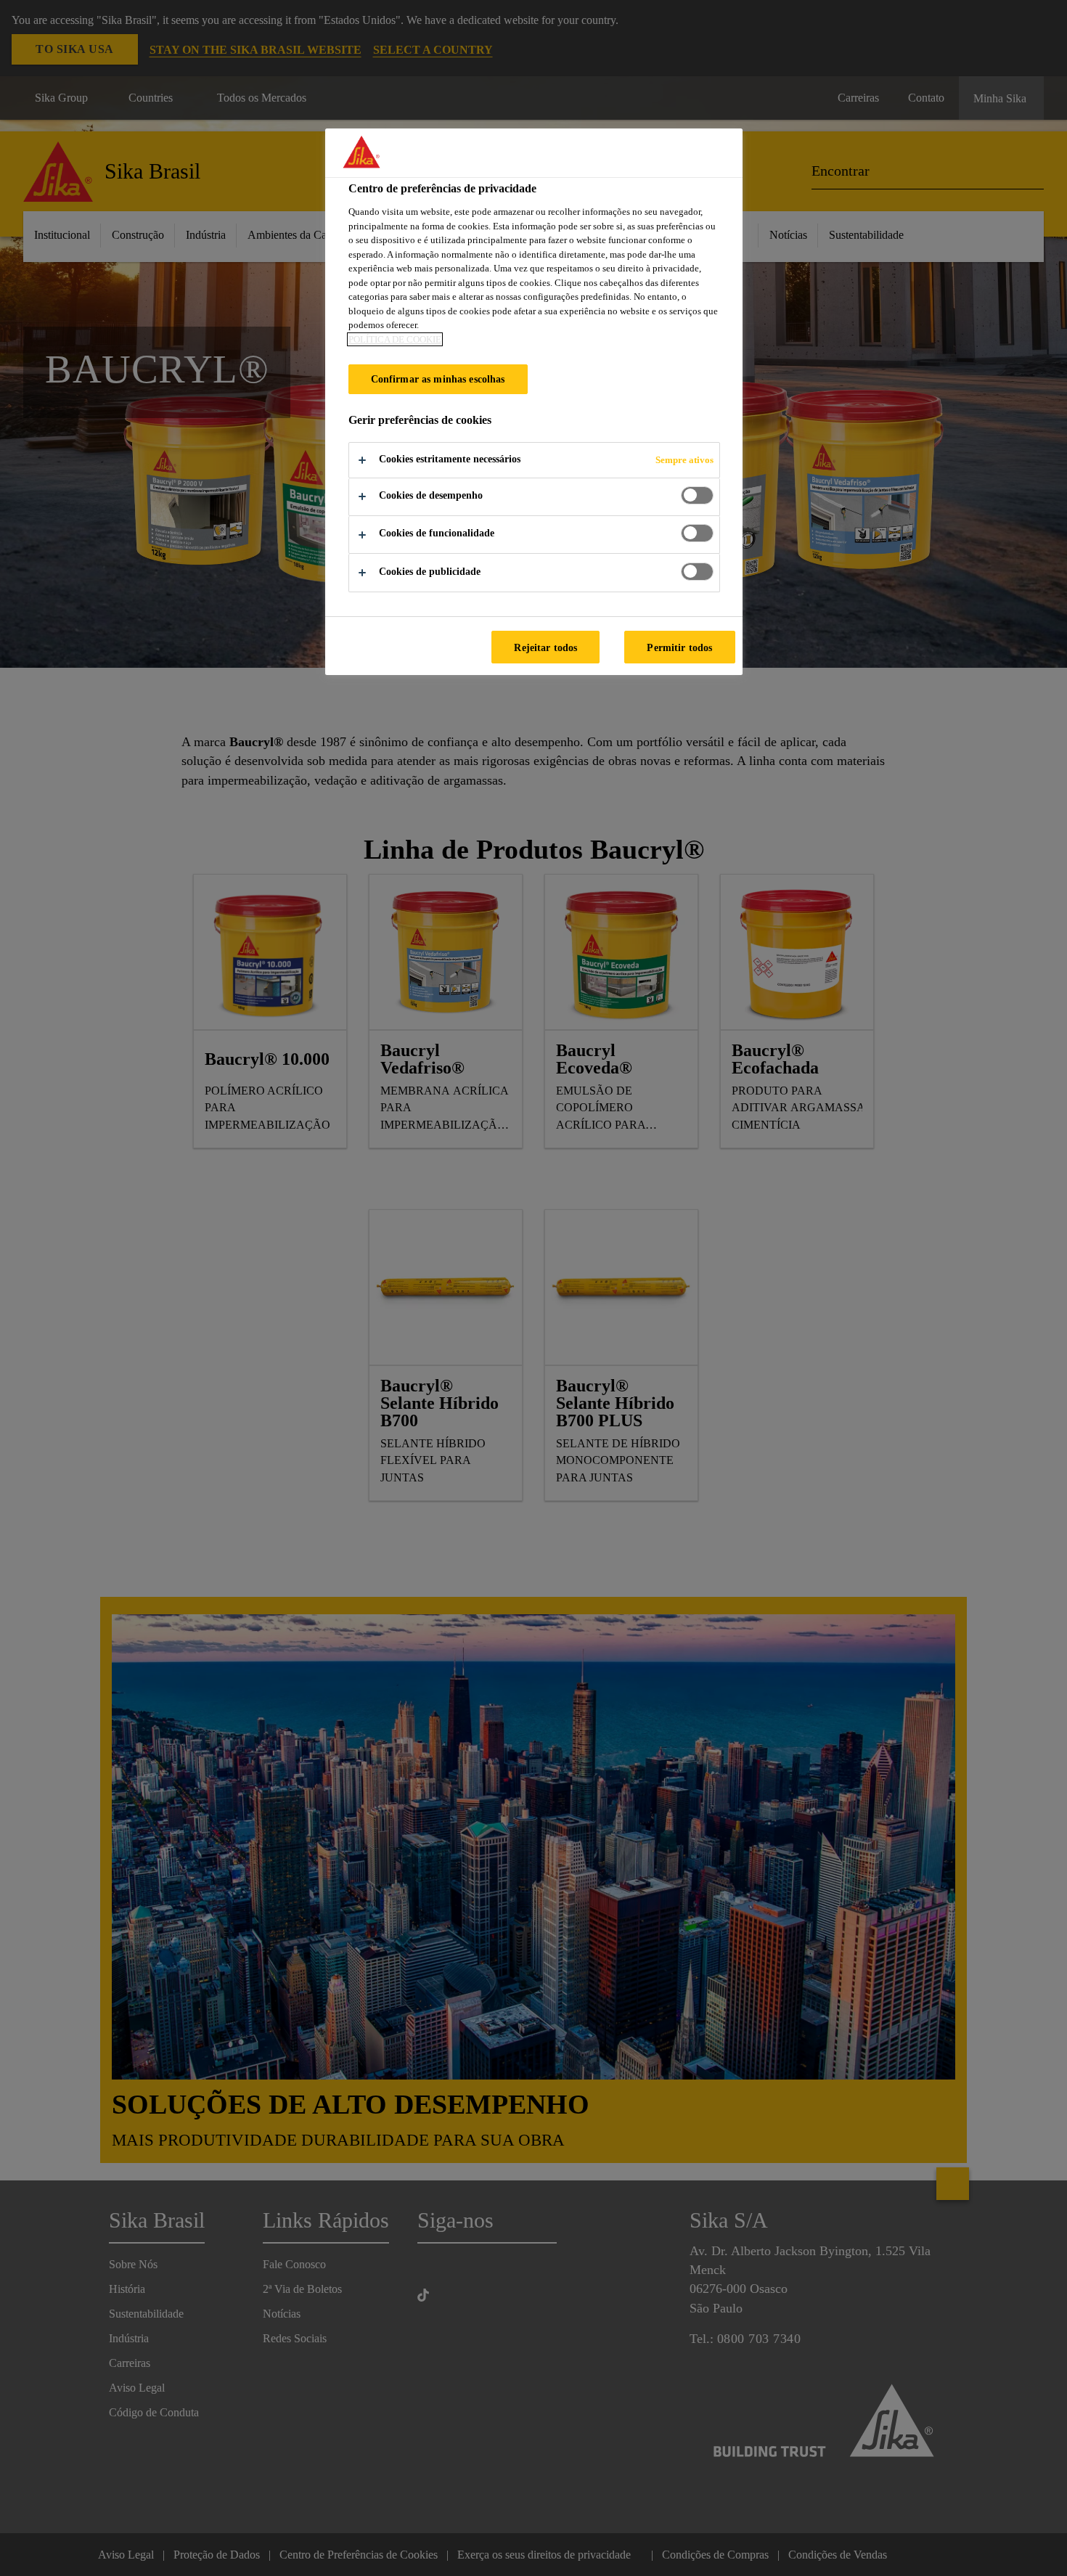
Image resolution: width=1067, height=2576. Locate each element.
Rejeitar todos (545, 647)
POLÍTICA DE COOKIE (395, 339)
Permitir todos (679, 647)
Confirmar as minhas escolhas (438, 379)
